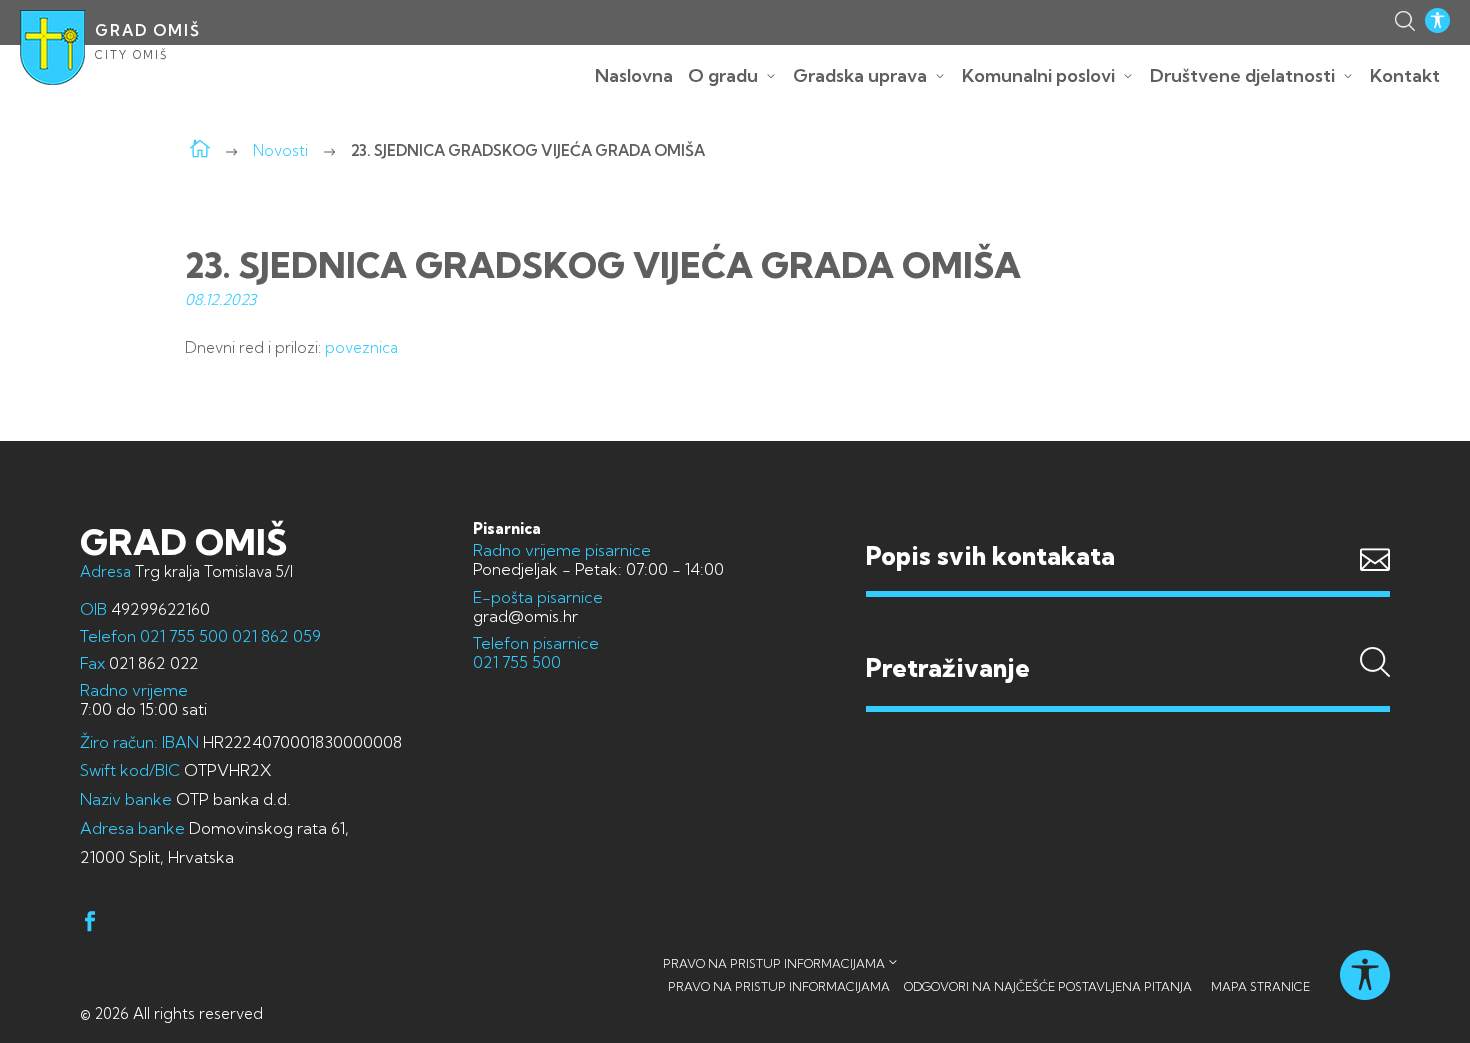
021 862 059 (274, 636)
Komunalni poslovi (1038, 75)
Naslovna (634, 75)
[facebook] (90, 924)
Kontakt (1405, 75)
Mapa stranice (1260, 986)
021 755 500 (184, 636)
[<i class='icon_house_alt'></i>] (200, 150)
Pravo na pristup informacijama (774, 963)
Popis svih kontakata (990, 555)
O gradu (723, 75)
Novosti (280, 150)
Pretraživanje (1128, 630)
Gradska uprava (860, 75)
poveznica (361, 347)
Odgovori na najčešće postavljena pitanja (1048, 986)
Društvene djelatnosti (1242, 75)
